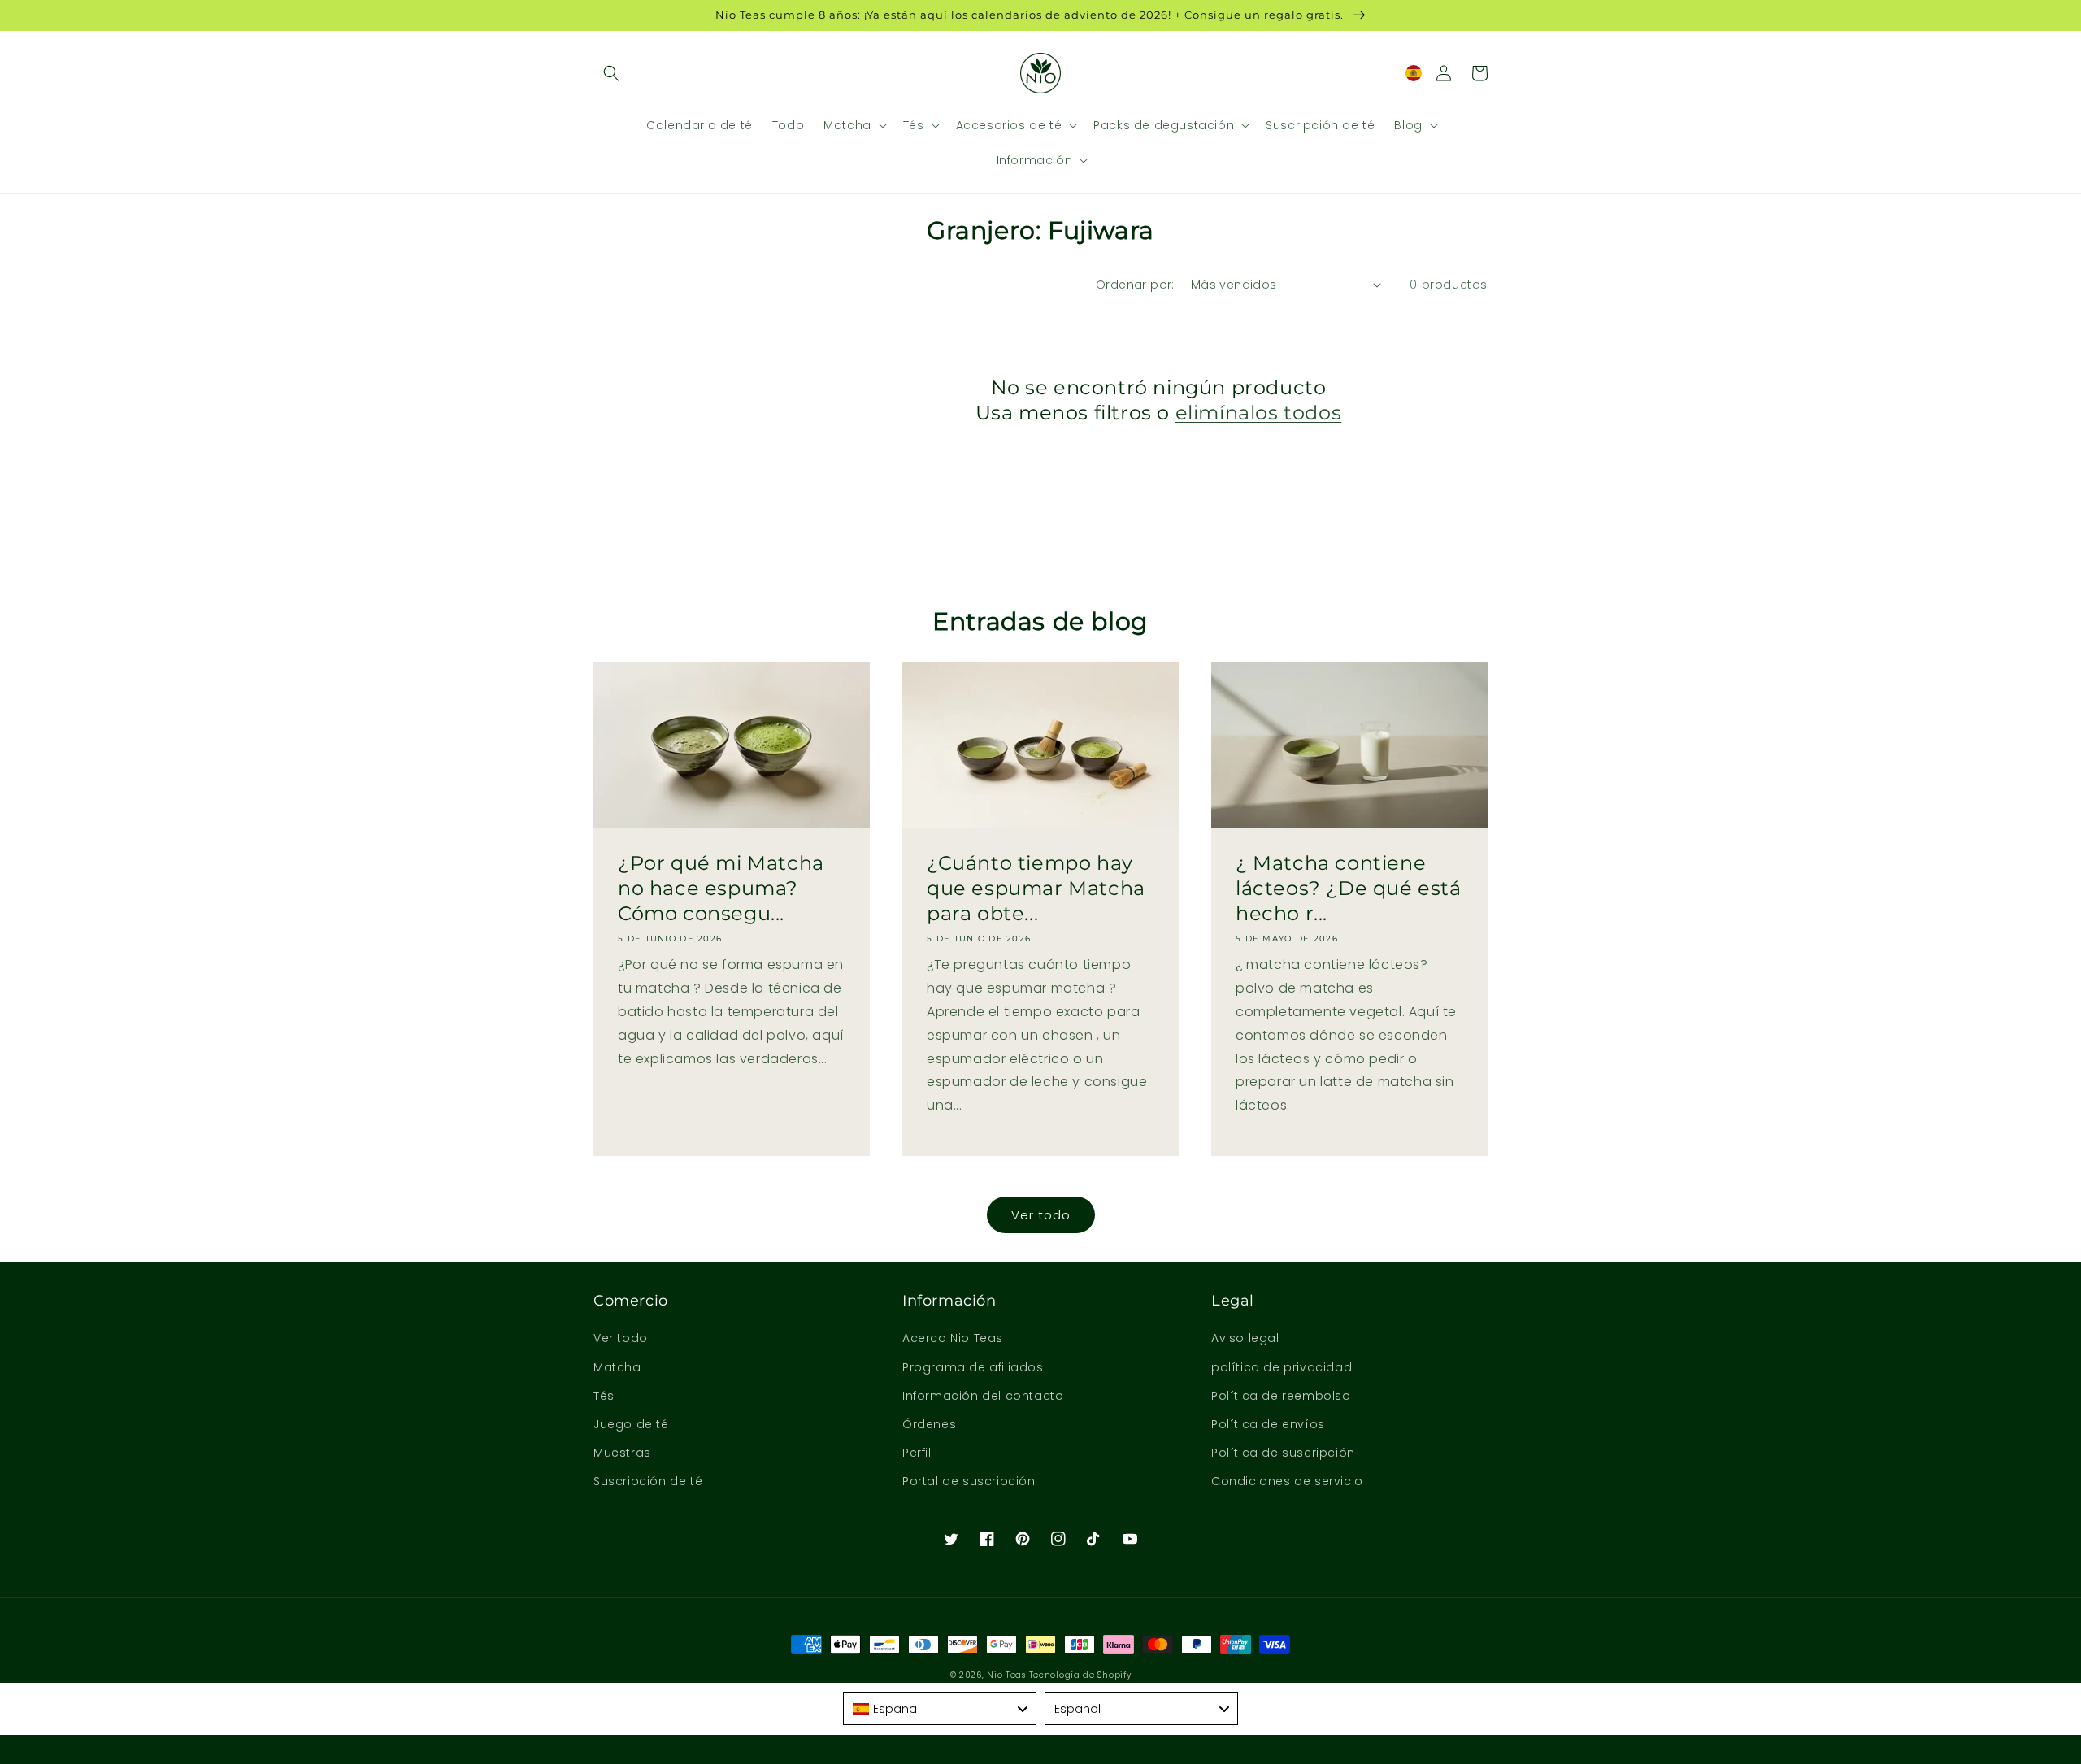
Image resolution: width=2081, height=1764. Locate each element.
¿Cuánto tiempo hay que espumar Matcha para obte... (1036, 888)
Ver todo (1041, 1215)
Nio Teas (1006, 1675)
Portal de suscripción (969, 1481)
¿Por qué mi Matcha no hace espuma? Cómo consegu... (721, 888)
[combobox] (940, 1709)
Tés (604, 1396)
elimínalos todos (1259, 413)
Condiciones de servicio (1287, 1481)
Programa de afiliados (973, 1367)
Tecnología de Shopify (1080, 1675)
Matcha (617, 1367)
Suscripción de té (648, 1481)
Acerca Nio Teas (953, 1338)
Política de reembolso (1281, 1396)
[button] (611, 73)
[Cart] (1479, 73)
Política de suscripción (1283, 1453)
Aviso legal (1245, 1338)
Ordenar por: (1135, 285)
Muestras (622, 1453)
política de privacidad (1282, 1367)
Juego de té (631, 1424)
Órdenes (929, 1424)
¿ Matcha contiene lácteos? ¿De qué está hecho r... (1349, 888)
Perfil (917, 1453)
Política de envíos (1268, 1424)
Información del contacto (983, 1396)
